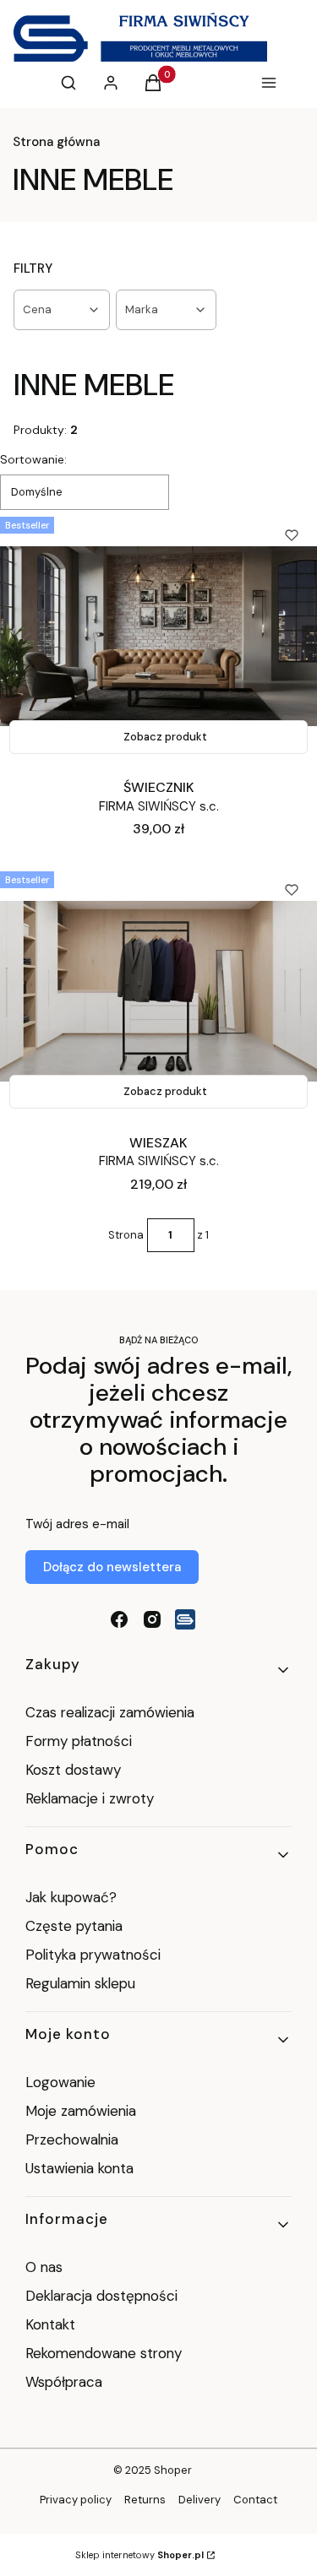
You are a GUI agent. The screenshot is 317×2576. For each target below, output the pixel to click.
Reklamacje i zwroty (90, 1798)
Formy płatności (79, 1741)
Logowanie (60, 2082)
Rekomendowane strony (104, 2353)
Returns (145, 2500)
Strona (126, 1235)
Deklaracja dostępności (101, 2296)
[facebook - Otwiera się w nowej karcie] (119, 1619)
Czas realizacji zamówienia (110, 1712)
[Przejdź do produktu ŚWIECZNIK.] (158, 637)
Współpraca (64, 2382)
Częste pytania (74, 1926)
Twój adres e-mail (77, 1524)
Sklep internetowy (139, 2555)
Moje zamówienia (81, 2111)
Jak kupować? (71, 1897)
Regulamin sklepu (80, 1983)
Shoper (173, 2470)
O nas (44, 2267)
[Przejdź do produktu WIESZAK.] (158, 991)
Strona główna (56, 142)
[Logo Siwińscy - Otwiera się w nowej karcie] (185, 1619)
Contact (255, 2500)
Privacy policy (76, 2500)
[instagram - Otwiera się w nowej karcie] (152, 1619)
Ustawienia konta (79, 2168)
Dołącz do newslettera (112, 1567)
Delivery (199, 2500)
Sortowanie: (33, 459)
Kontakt (50, 2324)
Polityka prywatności (93, 1955)
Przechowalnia (72, 2139)
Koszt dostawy (73, 1770)
